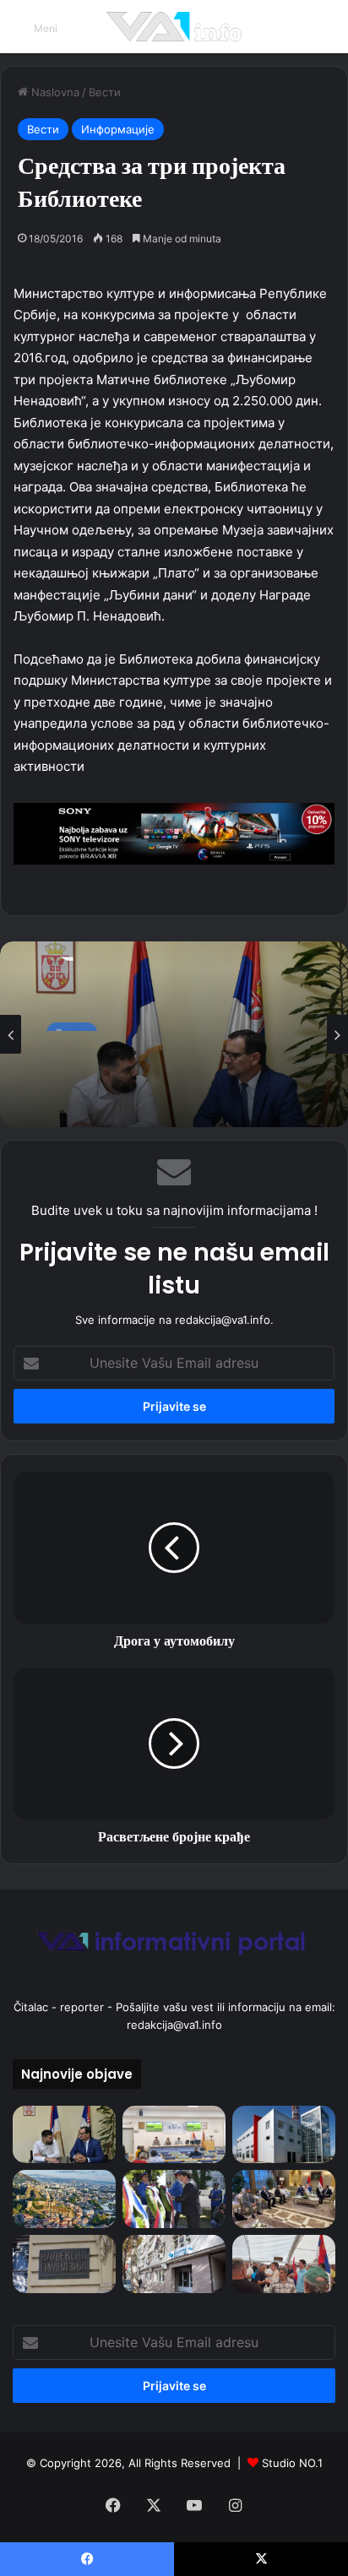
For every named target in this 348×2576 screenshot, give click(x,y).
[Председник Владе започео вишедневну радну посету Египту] (284, 2199)
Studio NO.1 (292, 2463)
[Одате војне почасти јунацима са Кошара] (174, 2199)
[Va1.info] (174, 27)
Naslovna (54, 92)
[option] (174, 1034)
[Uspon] (174, 832)
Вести (105, 92)
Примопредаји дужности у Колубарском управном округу (169, 1081)
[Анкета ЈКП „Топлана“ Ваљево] (284, 2135)
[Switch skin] (327, 33)
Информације (118, 129)
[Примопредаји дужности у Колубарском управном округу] (64, 2135)
